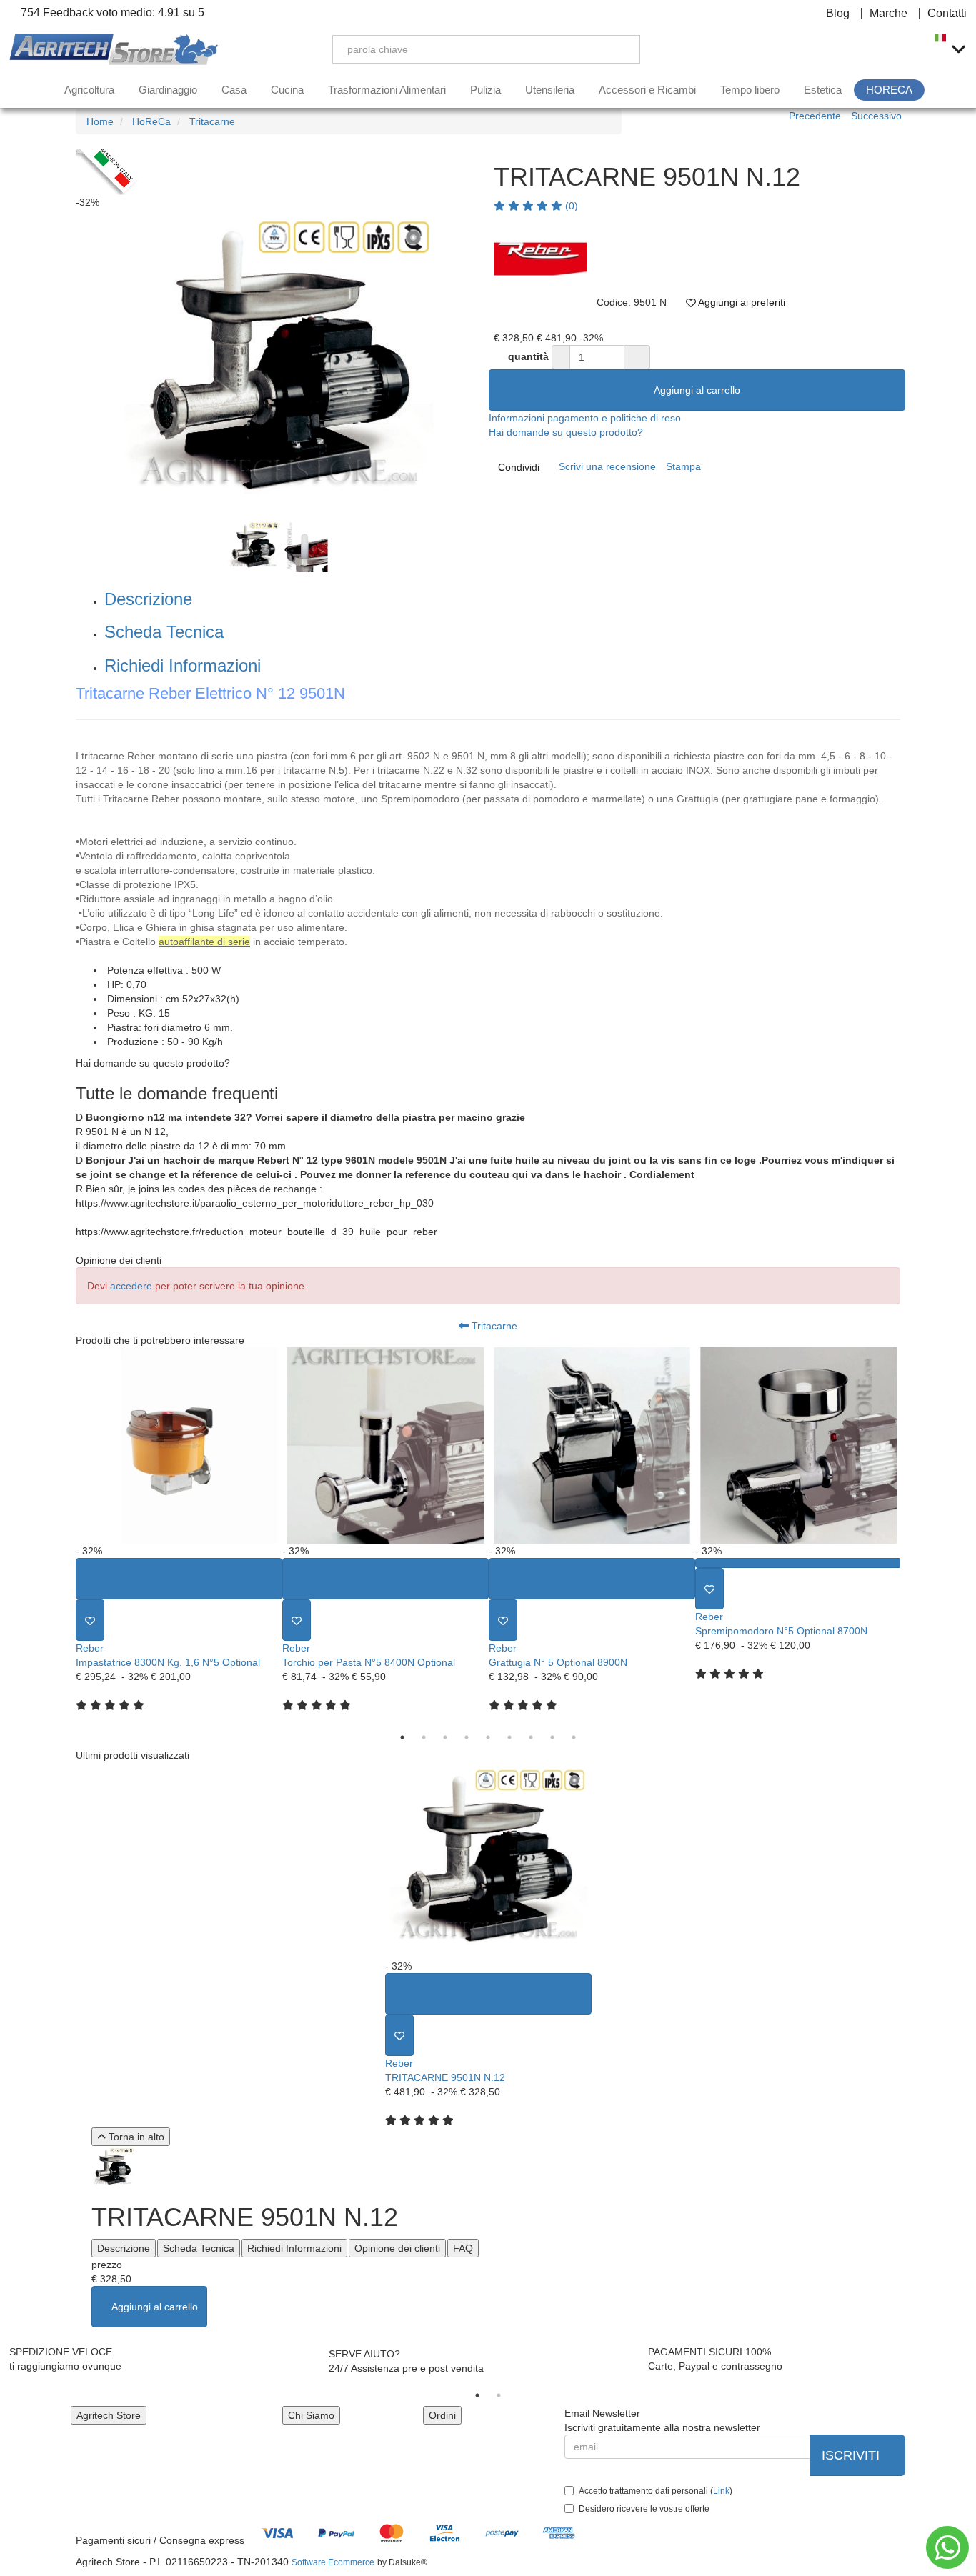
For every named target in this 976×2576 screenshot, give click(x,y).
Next (911, 1537)
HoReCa (889, 90)
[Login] (841, 49)
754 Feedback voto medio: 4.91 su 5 (111, 13)
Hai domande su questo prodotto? (566, 432)
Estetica (823, 90)
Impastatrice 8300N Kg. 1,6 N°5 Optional (168, 1662)
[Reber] (540, 259)
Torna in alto (135, 2137)
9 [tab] (574, 1737)
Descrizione (148, 599)
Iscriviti (852, 2455)
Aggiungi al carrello (697, 390)
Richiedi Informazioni (183, 665)
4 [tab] (467, 1737)
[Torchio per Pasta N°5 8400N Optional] (385, 1446)
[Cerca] (619, 49)
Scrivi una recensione (607, 466)
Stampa (683, 466)
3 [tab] (445, 1737)
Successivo (876, 116)
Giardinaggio (168, 90)
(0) (570, 206)
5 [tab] (488, 1737)
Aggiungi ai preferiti (741, 302)
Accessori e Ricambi (647, 90)
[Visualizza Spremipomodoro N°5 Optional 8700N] (798, 1563)
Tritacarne (493, 1326)
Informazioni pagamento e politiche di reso (585, 418)
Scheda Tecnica (164, 632)
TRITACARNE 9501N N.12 (445, 2077)
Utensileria (550, 90)
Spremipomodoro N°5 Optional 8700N (781, 1631)
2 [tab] (424, 1737)
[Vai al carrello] (908, 49)
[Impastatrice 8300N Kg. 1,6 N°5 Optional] (179, 1446)
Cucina (287, 90)
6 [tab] (509, 1737)
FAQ (463, 2248)
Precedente (815, 116)
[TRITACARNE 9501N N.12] (488, 1861)
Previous (60, 365)
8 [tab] (552, 1737)
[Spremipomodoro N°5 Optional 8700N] (798, 1446)
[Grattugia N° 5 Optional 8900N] (592, 1446)
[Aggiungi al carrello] (179, 1579)
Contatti (947, 14)
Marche (888, 14)
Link (721, 2491)
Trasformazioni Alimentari (387, 90)
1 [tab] (402, 1737)
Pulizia (485, 90)
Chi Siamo (311, 2415)
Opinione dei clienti (397, 2248)
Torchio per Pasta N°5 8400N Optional (369, 1662)
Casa (234, 90)
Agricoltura (89, 90)
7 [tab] (531, 1737)
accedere (131, 1286)
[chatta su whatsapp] (947, 2547)
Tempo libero (750, 90)
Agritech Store (109, 2415)
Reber (90, 1648)
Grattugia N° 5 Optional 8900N (558, 1662)
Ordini (442, 2415)
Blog (838, 14)
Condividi (519, 467)
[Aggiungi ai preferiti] (90, 1620)
